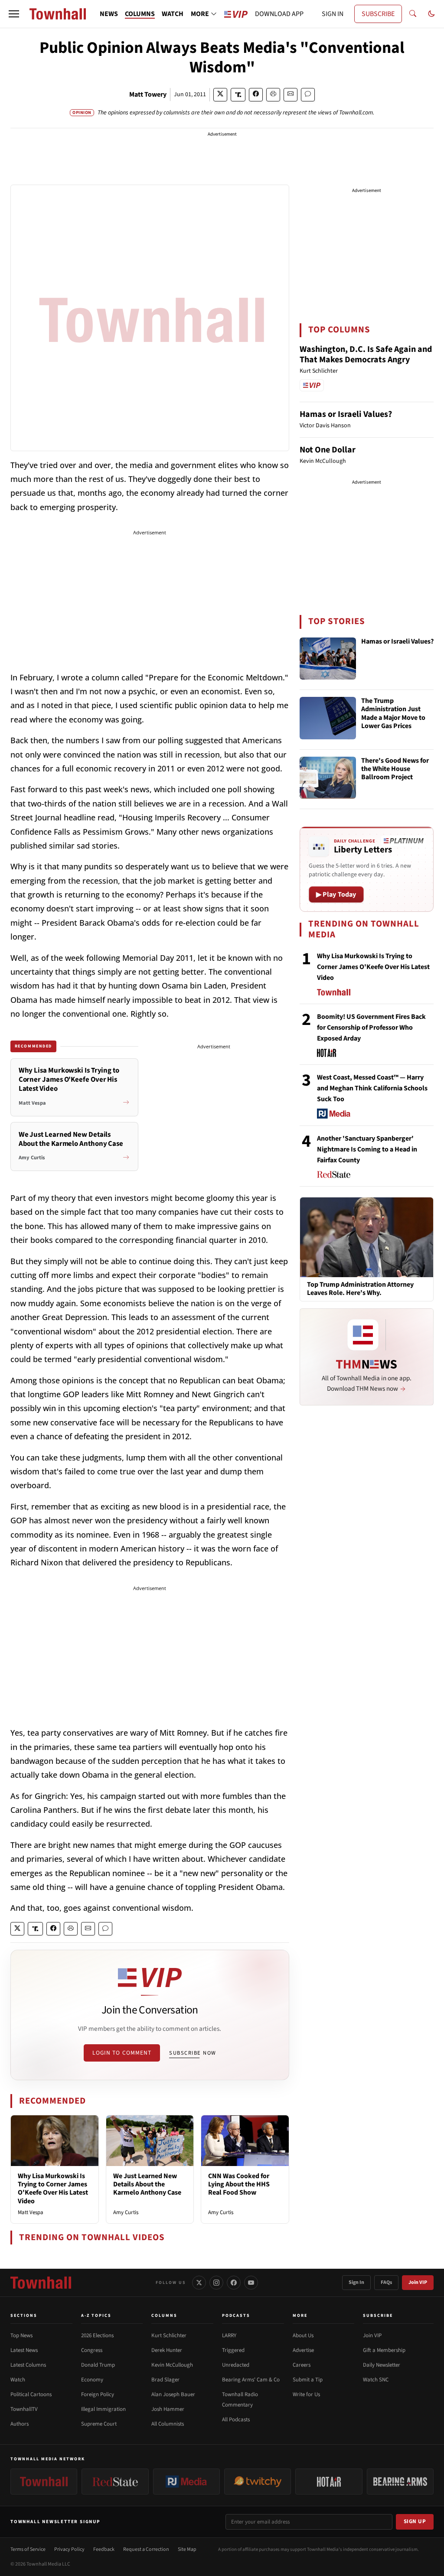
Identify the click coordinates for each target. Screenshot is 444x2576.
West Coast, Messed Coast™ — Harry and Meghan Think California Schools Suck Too (372, 1088)
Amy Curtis (126, 2212)
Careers (302, 2365)
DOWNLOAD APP (279, 14)
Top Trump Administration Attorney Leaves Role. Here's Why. (360, 1289)
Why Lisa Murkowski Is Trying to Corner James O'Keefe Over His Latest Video (53, 2189)
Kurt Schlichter (169, 2335)
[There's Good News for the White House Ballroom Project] (328, 778)
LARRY (229, 2335)
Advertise (303, 2350)
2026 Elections (97, 2335)
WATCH (173, 14)
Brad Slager (165, 2380)
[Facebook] (234, 2283)
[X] (199, 2283)
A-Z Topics (96, 2316)
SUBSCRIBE (378, 14)
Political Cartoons (31, 2394)
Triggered (233, 2350)
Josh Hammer (168, 2409)
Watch (18, 2380)
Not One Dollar (328, 450)
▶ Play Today (336, 894)
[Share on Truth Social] (238, 95)
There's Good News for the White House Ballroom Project (395, 769)
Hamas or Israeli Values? (346, 414)
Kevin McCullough (172, 2365)
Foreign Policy (98, 2394)
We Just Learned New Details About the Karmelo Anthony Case (147, 2184)
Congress (92, 2350)
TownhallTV (24, 2409)
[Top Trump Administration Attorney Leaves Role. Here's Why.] (367, 1237)
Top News (21, 2335)
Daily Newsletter (382, 2365)
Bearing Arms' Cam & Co (251, 2380)
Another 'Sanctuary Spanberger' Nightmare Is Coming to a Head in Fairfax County (367, 1149)
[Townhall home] (41, 2283)
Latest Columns (28, 2365)
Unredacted (236, 2365)
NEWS (109, 14)
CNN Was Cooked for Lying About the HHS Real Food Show (239, 2184)
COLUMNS (140, 14)
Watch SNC (376, 2380)
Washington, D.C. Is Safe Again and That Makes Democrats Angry (366, 355)
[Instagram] (216, 2283)
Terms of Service (28, 2549)
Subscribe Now (193, 2053)
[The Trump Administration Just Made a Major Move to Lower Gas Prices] (328, 718)
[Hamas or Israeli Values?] (328, 659)
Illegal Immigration (103, 2409)
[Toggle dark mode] (431, 14)
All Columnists (168, 2424)
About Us (303, 2335)
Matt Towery (148, 94)
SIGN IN (333, 14)
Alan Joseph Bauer (173, 2394)
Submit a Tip (308, 2380)
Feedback (104, 2549)
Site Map (187, 2549)
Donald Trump (98, 2365)
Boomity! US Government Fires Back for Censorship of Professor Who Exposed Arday (371, 1028)
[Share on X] (220, 95)
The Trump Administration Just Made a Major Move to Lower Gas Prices (393, 714)
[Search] (413, 14)
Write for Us (306, 2394)
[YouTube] (251, 2283)
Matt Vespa (31, 2212)
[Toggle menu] (14, 14)
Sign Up (415, 2521)
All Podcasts (236, 2420)
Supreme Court (99, 2424)
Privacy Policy (69, 2549)
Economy (92, 2380)
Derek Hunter (167, 2350)
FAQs (386, 2282)
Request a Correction (146, 2549)
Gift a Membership (384, 2350)
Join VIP (418, 2282)
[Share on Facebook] (256, 95)
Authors (20, 2424)
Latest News (24, 2350)
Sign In (356, 2282)
